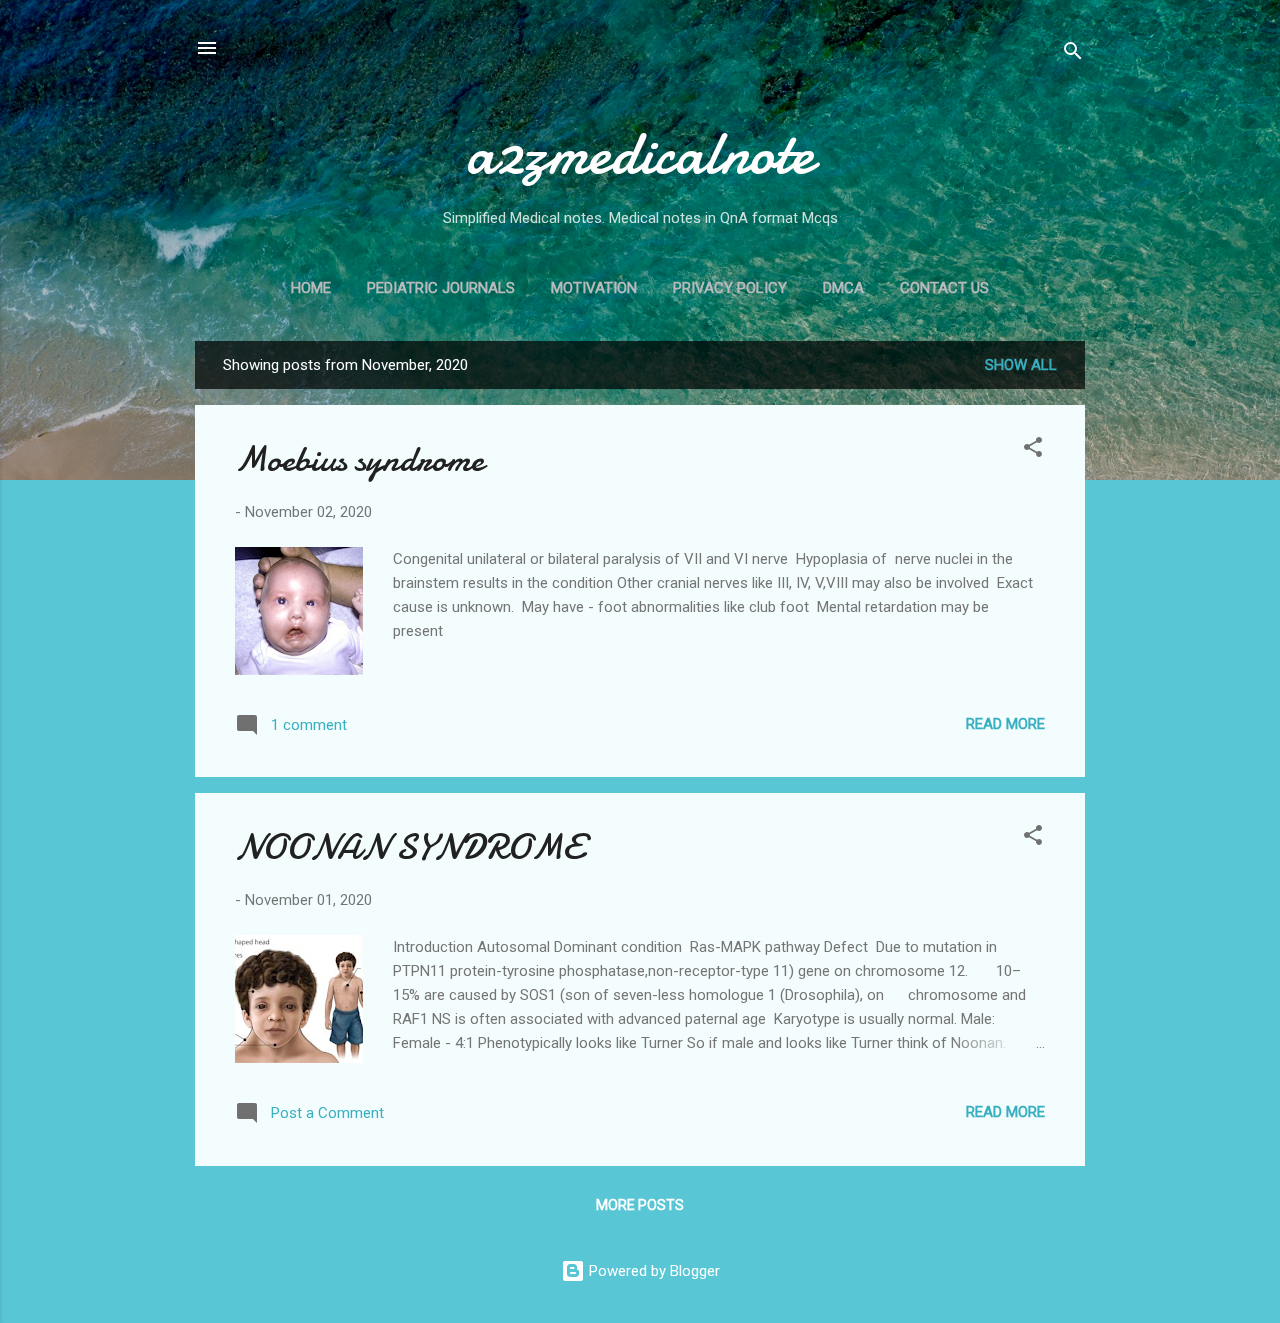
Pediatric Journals (441, 288)
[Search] (1073, 54)
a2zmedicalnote (640, 153)
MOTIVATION (594, 288)
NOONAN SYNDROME (409, 847)
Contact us (944, 288)
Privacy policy (730, 288)
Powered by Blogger (652, 1271)
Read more (1005, 724)
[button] (1033, 450)
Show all (1021, 365)
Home (311, 288)
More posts (640, 1205)
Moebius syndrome (359, 459)
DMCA (843, 288)
